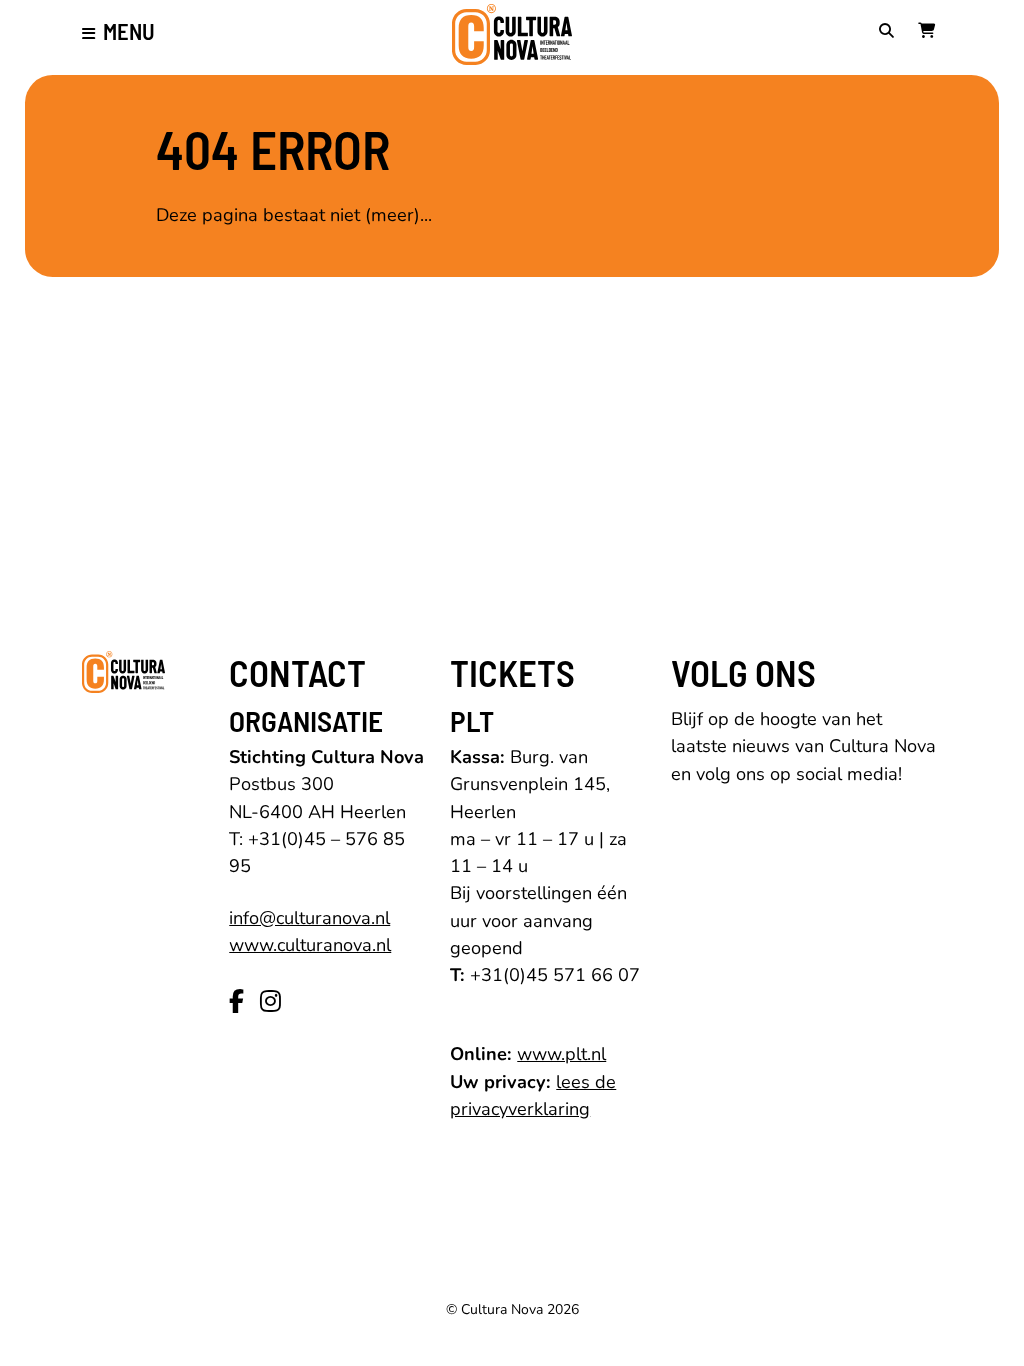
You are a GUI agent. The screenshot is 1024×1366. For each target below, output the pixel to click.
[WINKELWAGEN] (930, 32)
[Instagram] (270, 1002)
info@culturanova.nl (309, 918)
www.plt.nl (561, 1054)
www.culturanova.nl (310, 945)
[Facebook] (236, 1002)
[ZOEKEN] (891, 32)
